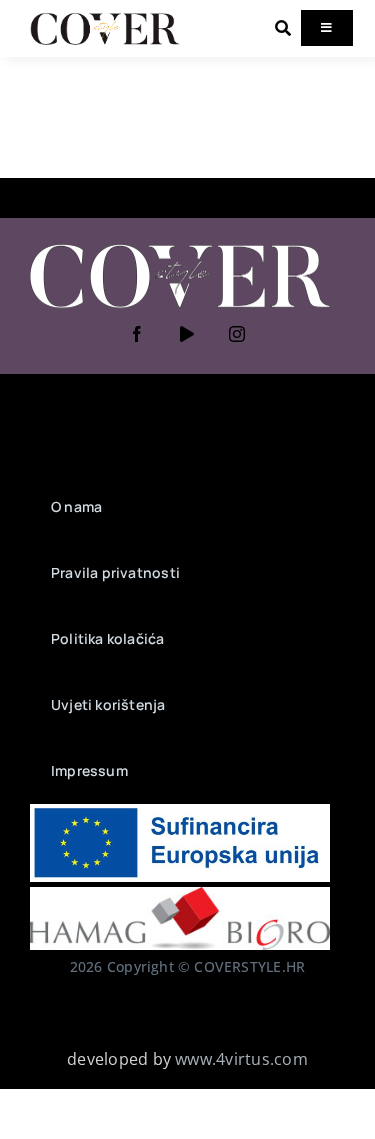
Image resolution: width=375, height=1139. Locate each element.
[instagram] (238, 334)
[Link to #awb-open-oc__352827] (283, 28)
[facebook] (138, 334)
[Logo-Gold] (105, 18)
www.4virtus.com (241, 1059)
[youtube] (188, 334)
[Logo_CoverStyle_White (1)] (180, 246)
